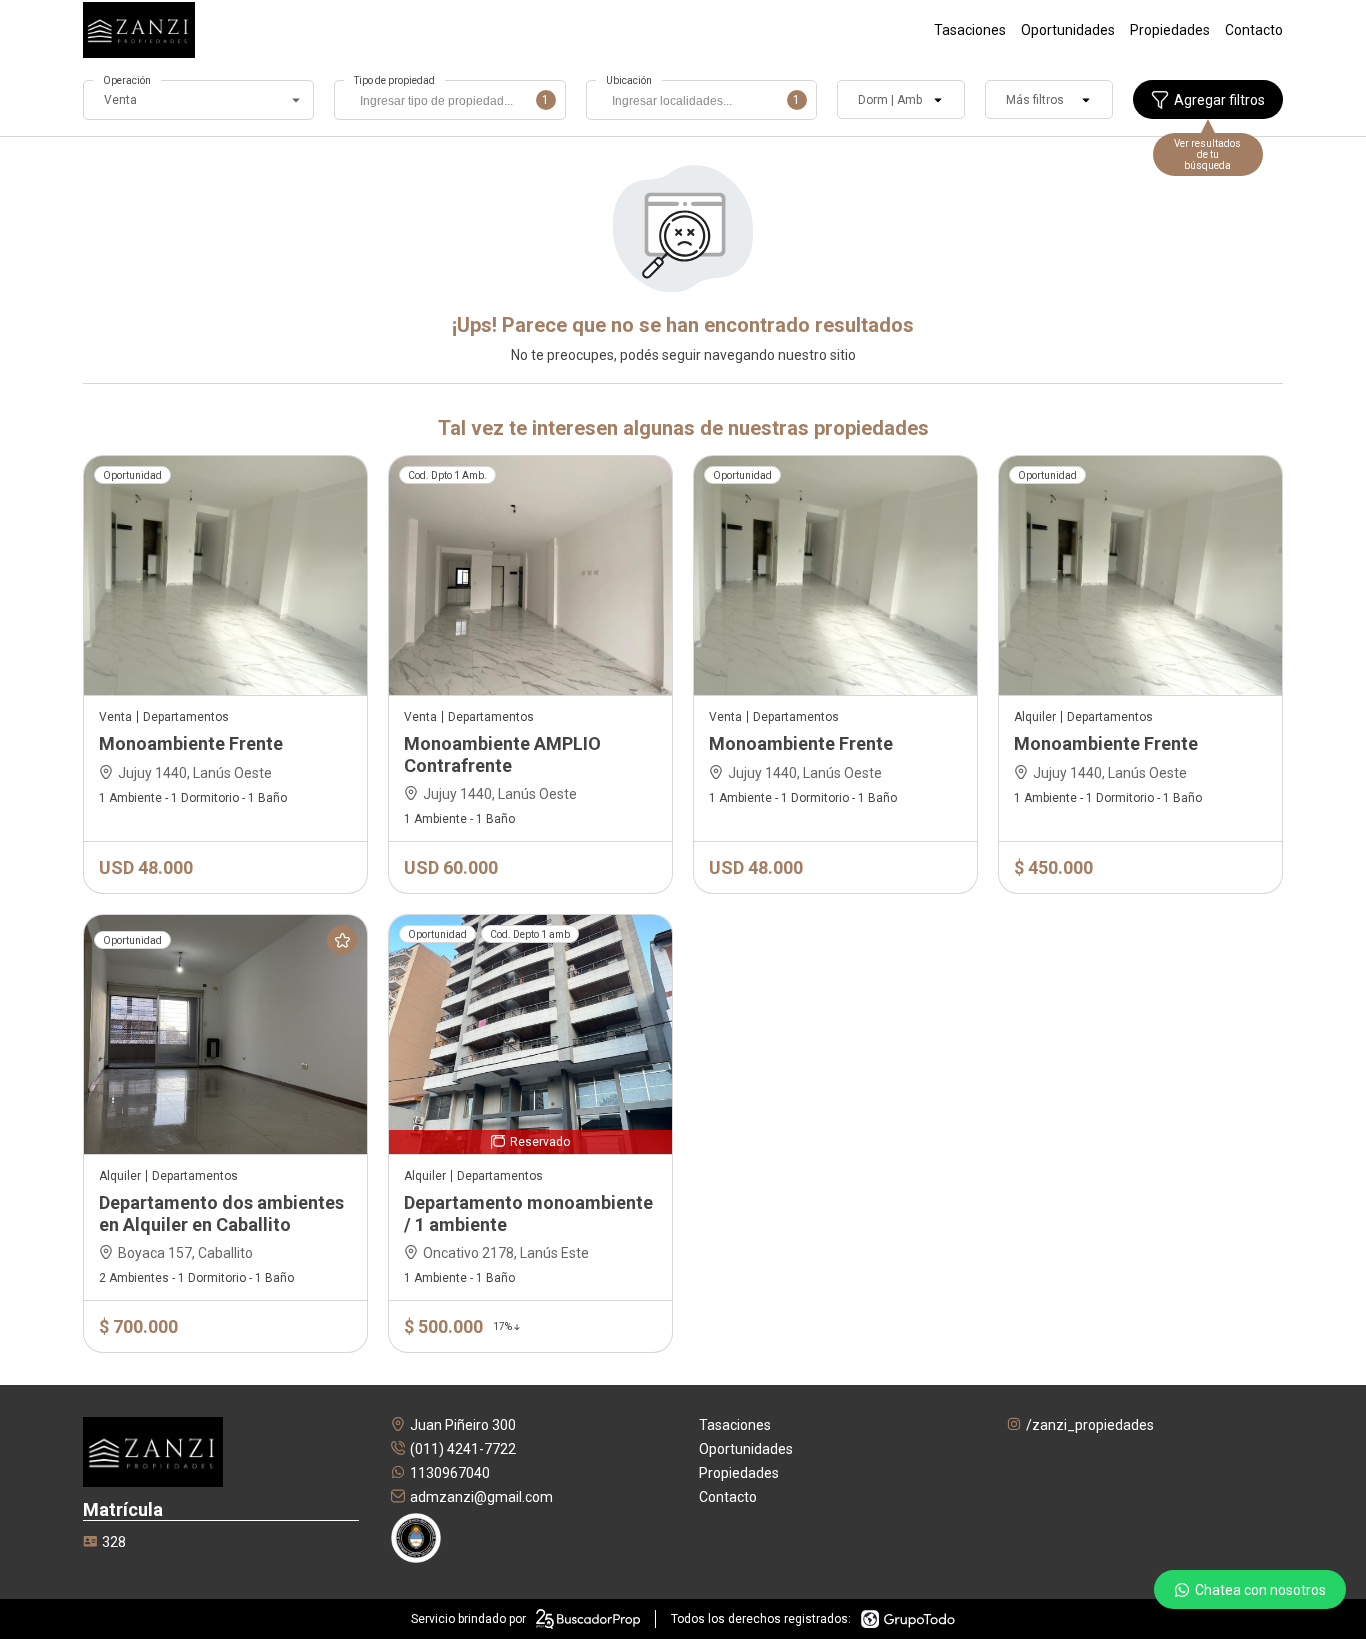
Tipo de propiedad (394, 80)
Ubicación (629, 80)
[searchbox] (454, 103)
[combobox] (449, 100)
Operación (127, 80)
